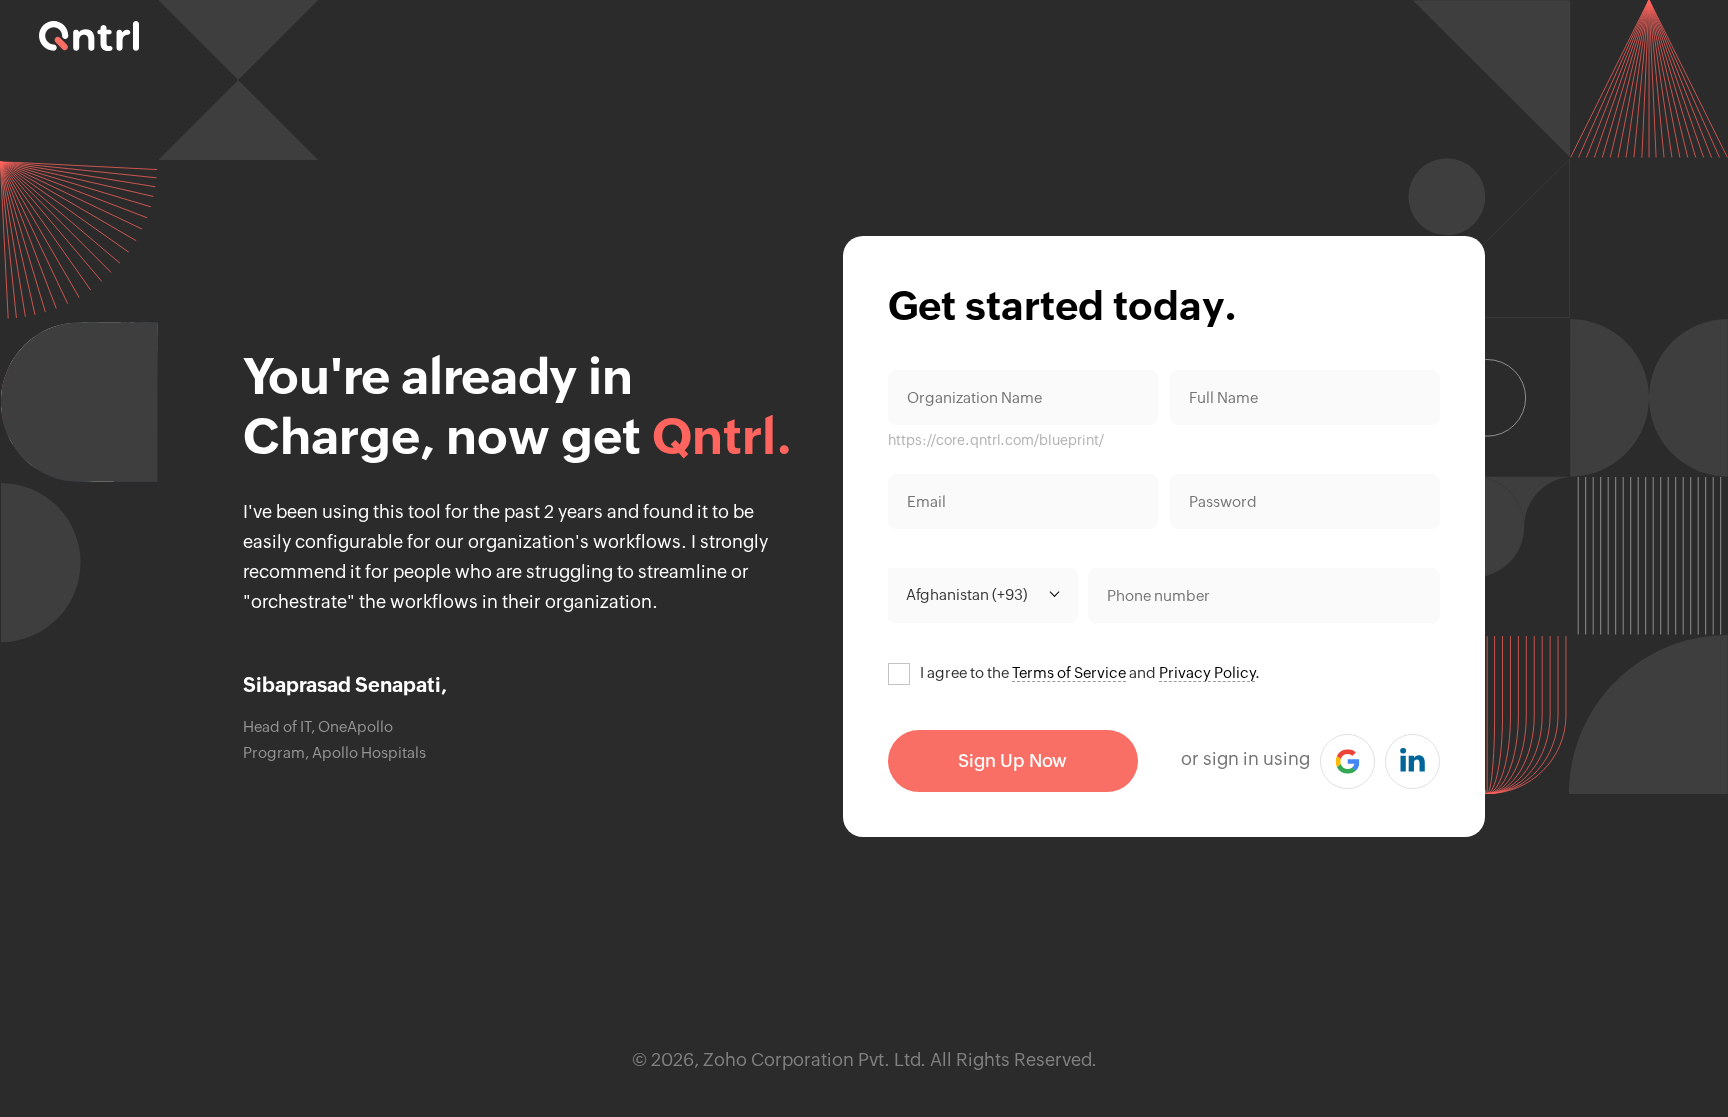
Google (1347, 761)
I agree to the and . (1090, 672)
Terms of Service (1069, 672)
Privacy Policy (1207, 672)
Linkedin (1412, 761)
